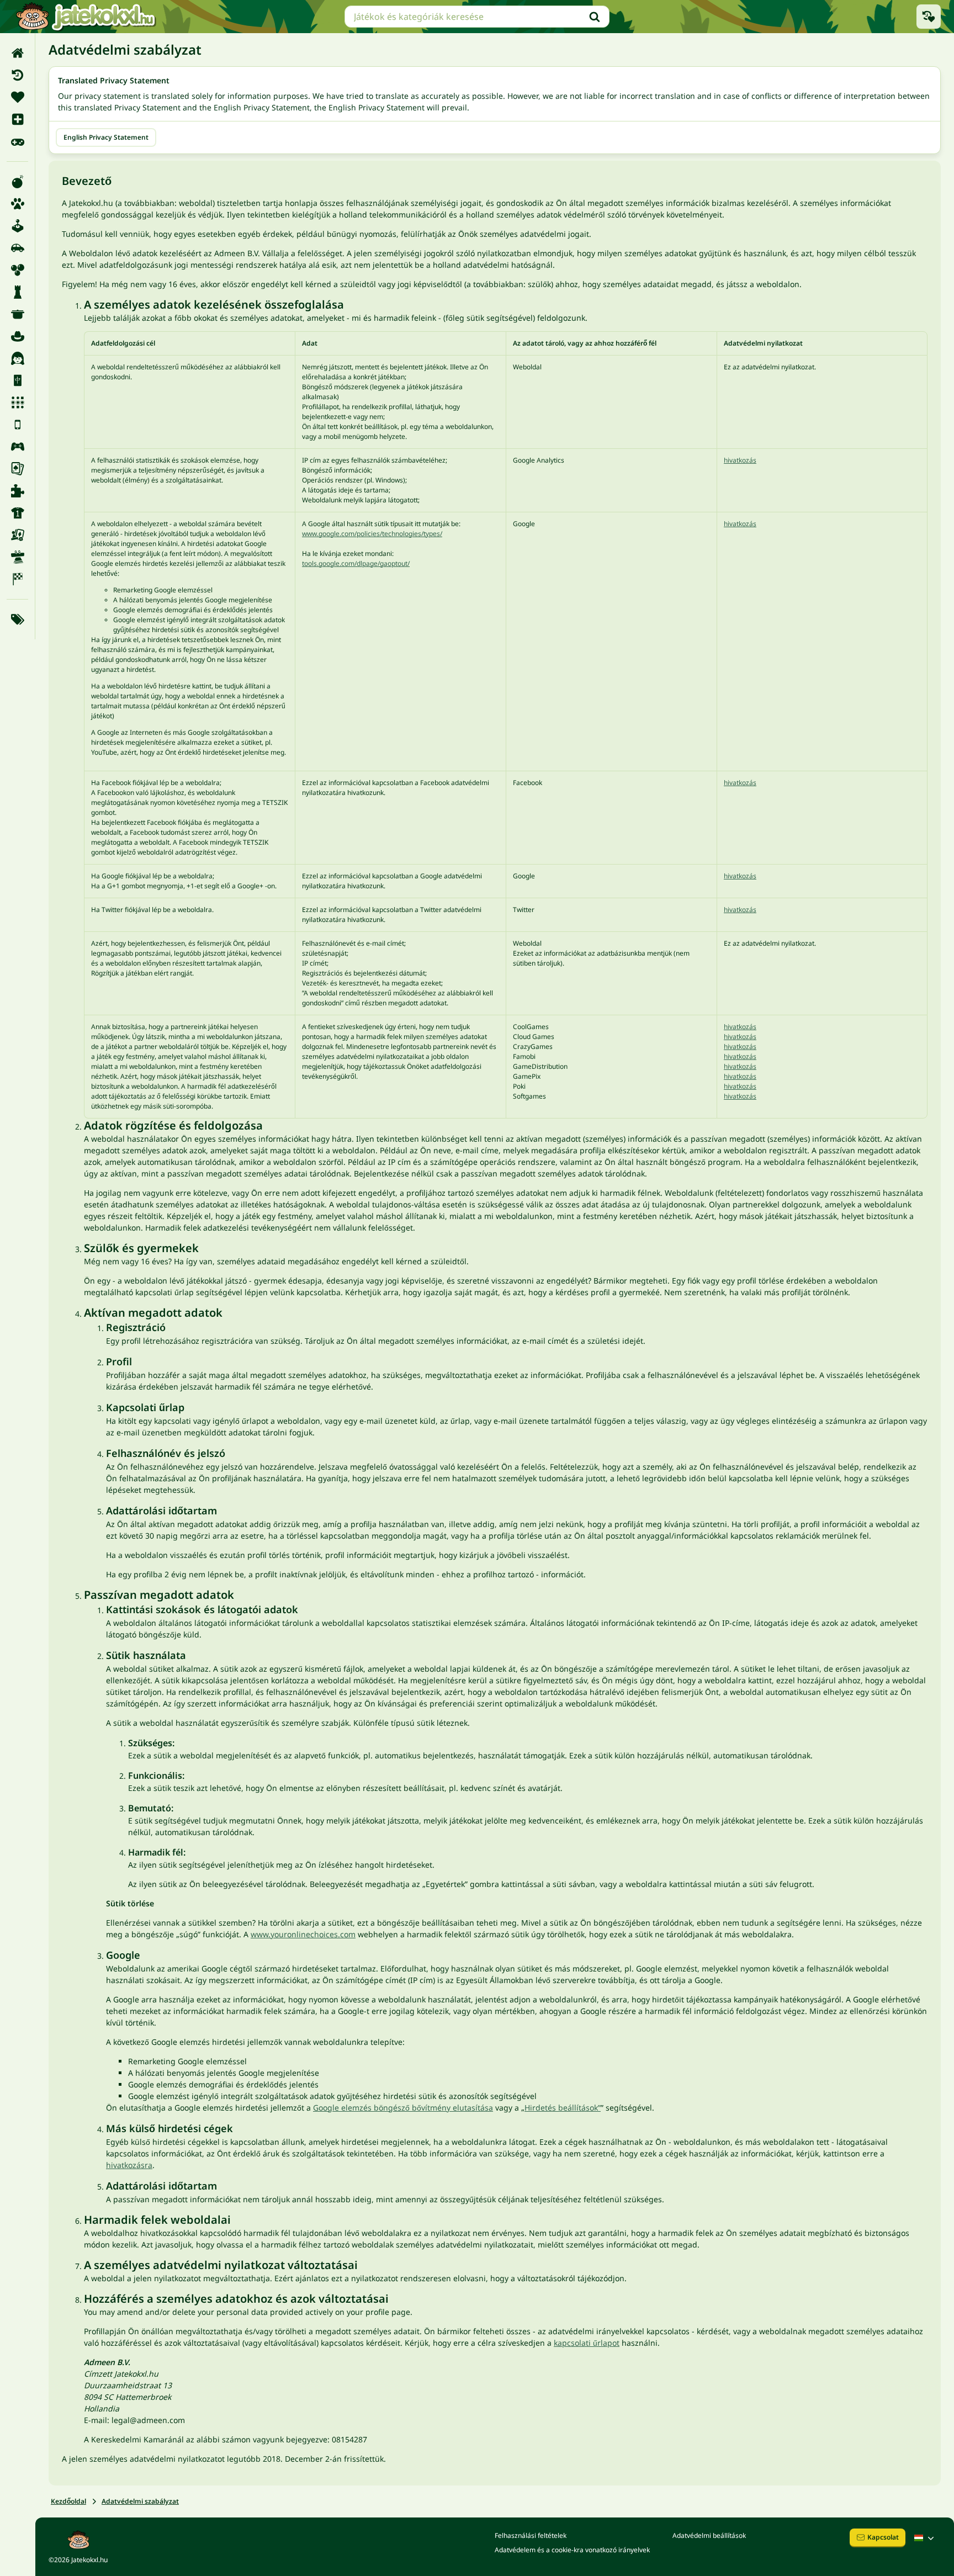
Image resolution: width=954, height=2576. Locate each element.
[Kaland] (17, 336)
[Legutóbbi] (17, 75)
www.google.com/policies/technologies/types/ (372, 534)
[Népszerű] (17, 141)
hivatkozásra (129, 2165)
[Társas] (17, 535)
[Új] (17, 119)
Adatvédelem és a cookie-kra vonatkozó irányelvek (572, 2550)
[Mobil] (17, 425)
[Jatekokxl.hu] (86, 17)
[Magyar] (925, 2538)
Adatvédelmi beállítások (709, 2535)
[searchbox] (477, 17)
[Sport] (17, 513)
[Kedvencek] (17, 97)
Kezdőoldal (68, 2501)
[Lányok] (17, 358)
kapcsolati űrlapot (587, 2343)
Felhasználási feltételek (531, 2535)
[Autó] (17, 248)
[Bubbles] (17, 270)
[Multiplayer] (17, 447)
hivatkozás (740, 460)
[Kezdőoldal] (17, 53)
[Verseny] (17, 579)
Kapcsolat (883, 2537)
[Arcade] (17, 226)
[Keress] (595, 17)
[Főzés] (17, 314)
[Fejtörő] (17, 292)
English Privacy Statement (106, 137)
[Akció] (17, 182)
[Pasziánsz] (17, 469)
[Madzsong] (17, 380)
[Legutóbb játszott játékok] (929, 17)
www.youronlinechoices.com (303, 1934)
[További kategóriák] (17, 619)
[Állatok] (17, 204)
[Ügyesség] (17, 557)
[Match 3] (17, 402)
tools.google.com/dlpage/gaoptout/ (356, 563)
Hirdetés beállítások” (563, 2108)
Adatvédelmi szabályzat (140, 2501)
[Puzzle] (17, 491)
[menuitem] (17, 53)
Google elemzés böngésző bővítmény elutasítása (403, 2108)
